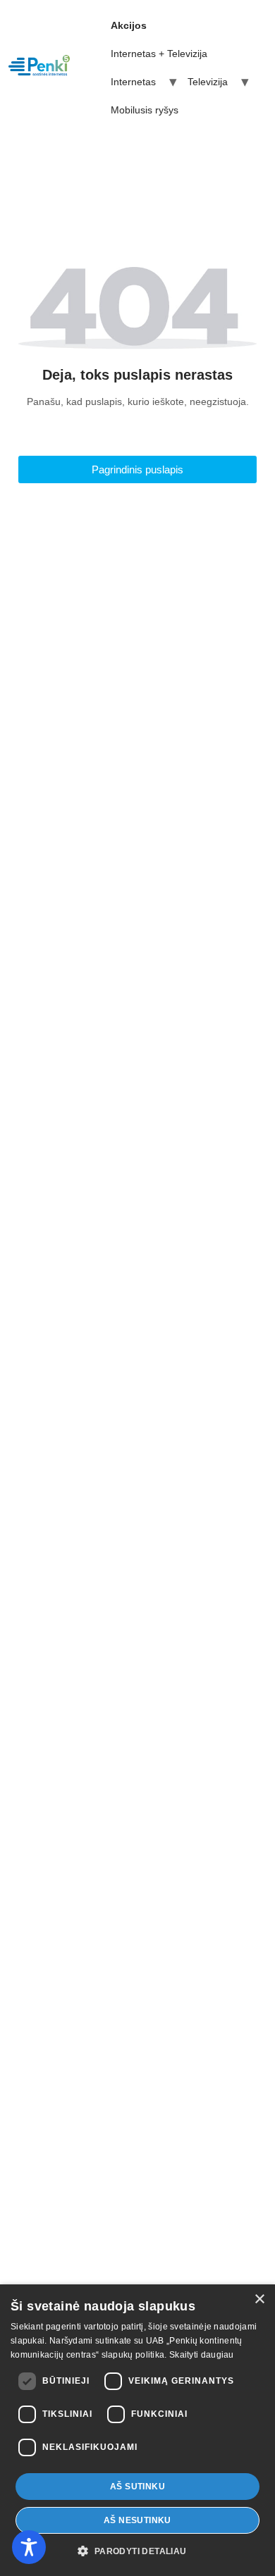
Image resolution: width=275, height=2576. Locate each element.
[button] (137, 2551)
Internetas (133, 82)
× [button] (259, 2300)
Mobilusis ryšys (145, 110)
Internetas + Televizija (159, 54)
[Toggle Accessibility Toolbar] (29, 2547)
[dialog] (137, 2430)
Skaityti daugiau (202, 2355)
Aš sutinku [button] (137, 2487)
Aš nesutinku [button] (137, 2520)
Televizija (208, 82)
